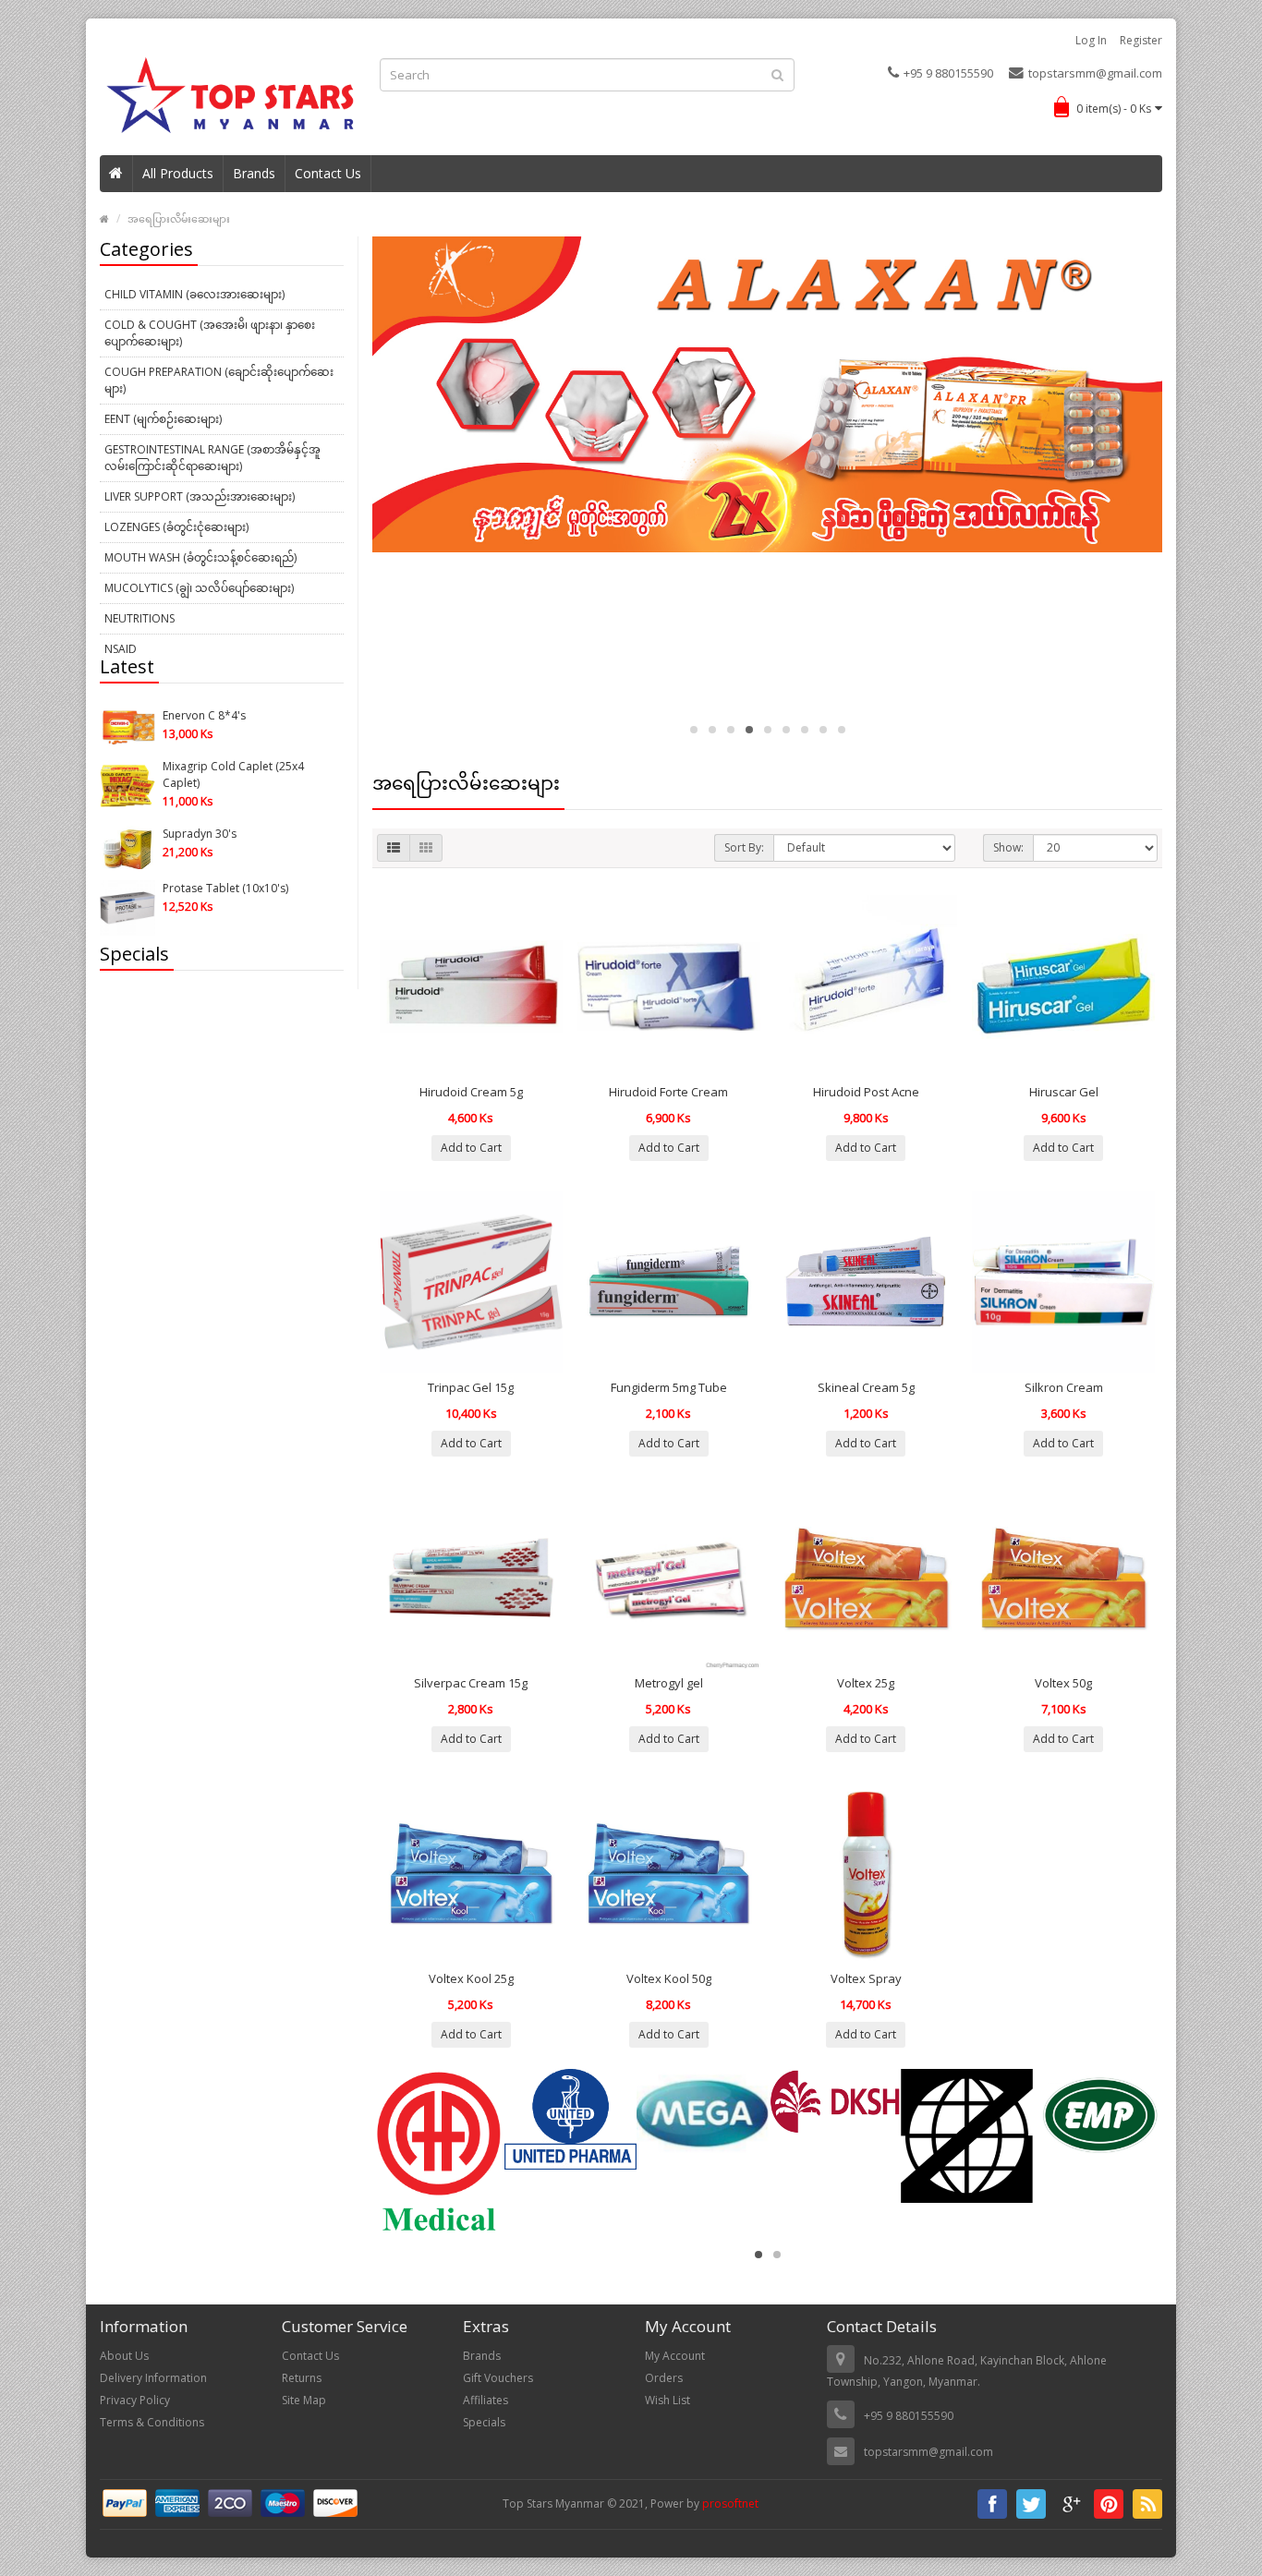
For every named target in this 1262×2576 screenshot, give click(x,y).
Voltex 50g (1063, 1683)
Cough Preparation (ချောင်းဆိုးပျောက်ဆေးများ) (219, 380)
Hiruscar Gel (1064, 1092)
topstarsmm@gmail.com (1095, 73)
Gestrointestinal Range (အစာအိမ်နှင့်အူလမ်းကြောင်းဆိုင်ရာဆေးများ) (212, 458)
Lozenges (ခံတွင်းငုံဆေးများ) (176, 527)
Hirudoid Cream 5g (471, 1092)
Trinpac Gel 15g (471, 1387)
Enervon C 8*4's (204, 715)
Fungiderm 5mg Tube (669, 1387)
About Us (124, 2356)
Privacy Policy (135, 2400)
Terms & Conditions (152, 2422)
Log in (1091, 40)
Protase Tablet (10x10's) (225, 888)
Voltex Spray (866, 1978)
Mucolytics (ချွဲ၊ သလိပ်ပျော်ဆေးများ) (199, 588)
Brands (254, 173)
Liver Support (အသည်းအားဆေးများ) (200, 496)
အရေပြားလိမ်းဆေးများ (179, 218)
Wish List (667, 2400)
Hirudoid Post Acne (866, 1092)
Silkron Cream (1064, 1387)
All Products (178, 173)
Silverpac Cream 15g (471, 1683)
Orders (664, 2378)
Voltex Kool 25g (471, 1978)
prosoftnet (730, 2503)
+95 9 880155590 (948, 73)
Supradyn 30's (200, 834)
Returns (302, 2378)
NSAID (121, 649)
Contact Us (328, 173)
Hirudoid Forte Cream (668, 1092)
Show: (1008, 847)
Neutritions (140, 618)
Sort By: (744, 847)
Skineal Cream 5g (866, 1387)
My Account (675, 2356)
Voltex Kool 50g (669, 1978)
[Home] (116, 174)
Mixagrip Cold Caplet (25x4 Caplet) (233, 774)
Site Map (304, 2400)
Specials (484, 2422)
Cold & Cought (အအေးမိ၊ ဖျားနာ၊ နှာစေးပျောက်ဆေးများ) (210, 333)
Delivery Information (153, 2378)
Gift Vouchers (498, 2378)
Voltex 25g (866, 1683)
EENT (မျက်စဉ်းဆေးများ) (163, 419)
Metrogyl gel (669, 1683)
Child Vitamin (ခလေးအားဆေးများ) (194, 294)
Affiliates (485, 2400)
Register (1141, 40)
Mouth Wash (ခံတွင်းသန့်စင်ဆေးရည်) (200, 557)
